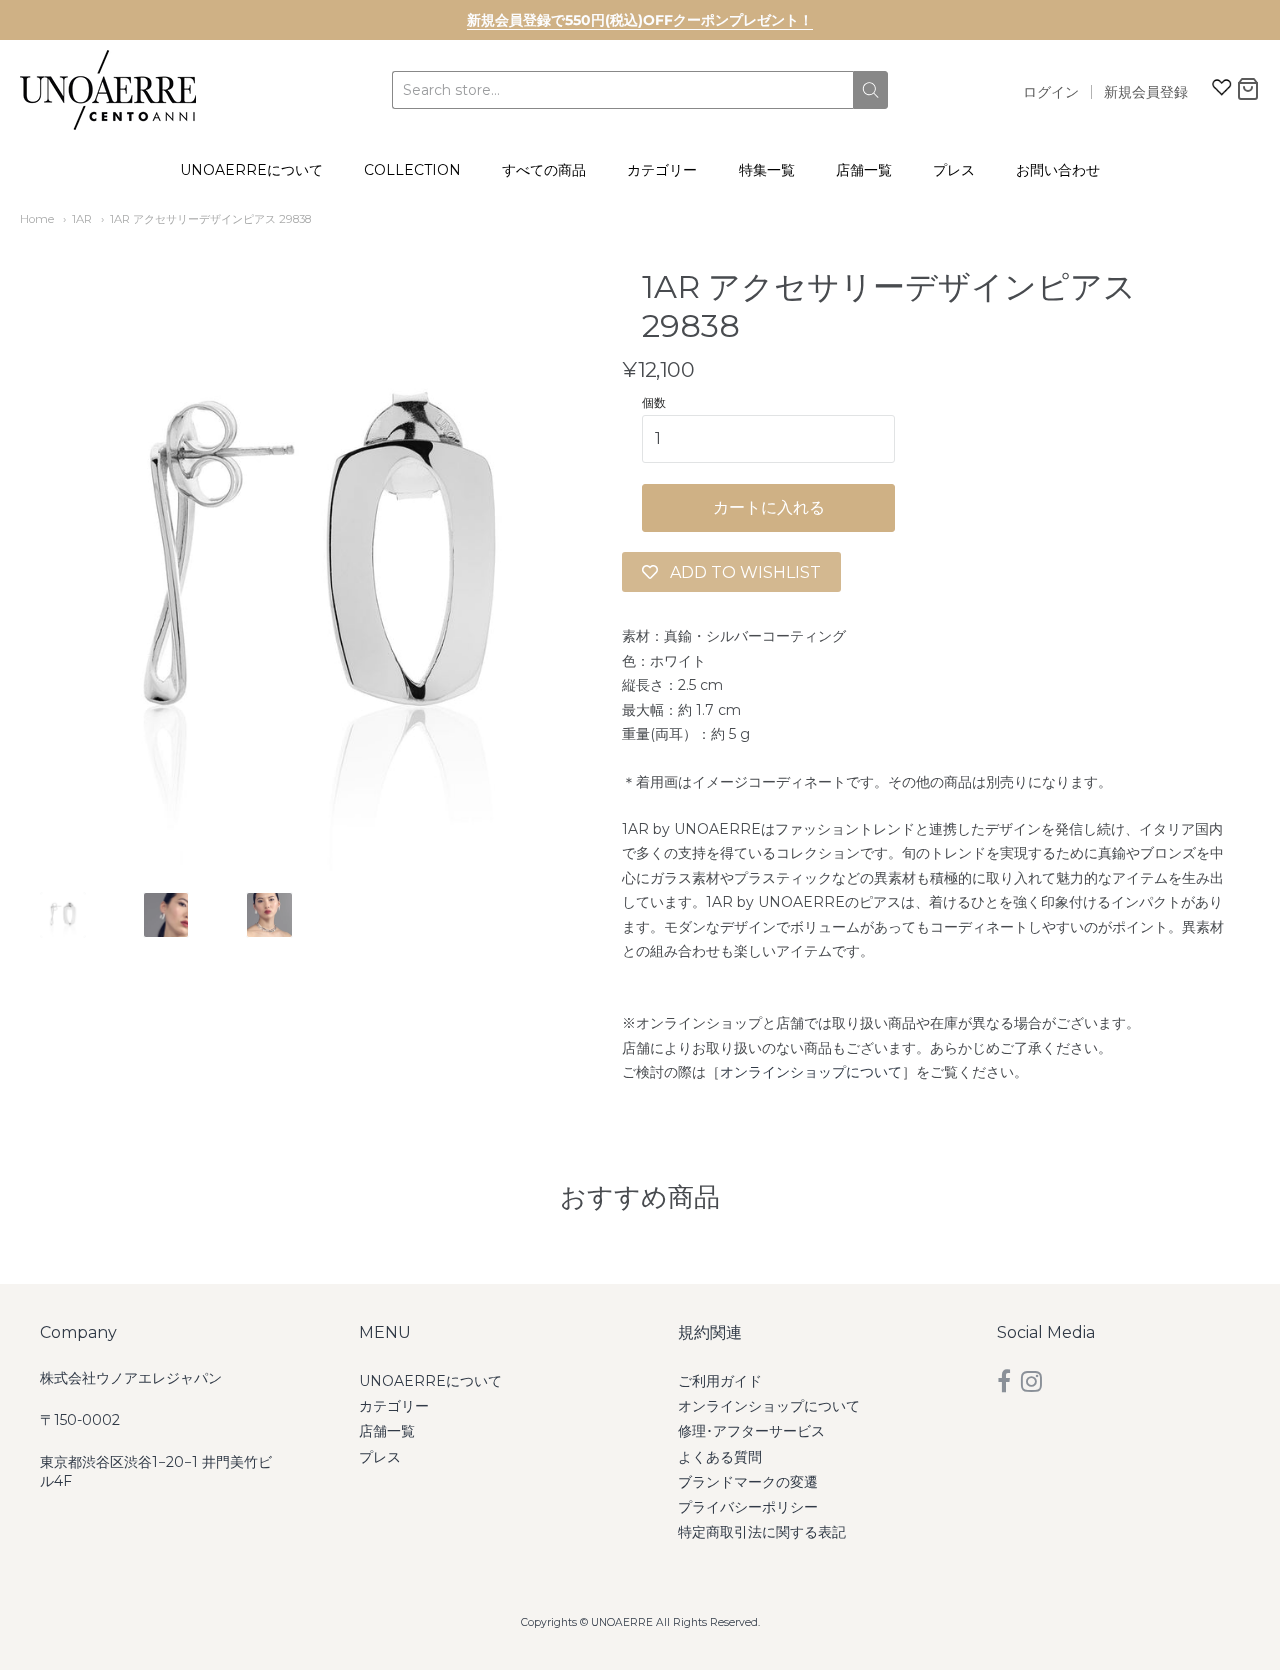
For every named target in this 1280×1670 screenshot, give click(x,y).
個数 (654, 403)
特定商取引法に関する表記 (762, 1532)
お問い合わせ (1058, 170)
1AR (82, 219)
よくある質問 (720, 1457)
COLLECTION (412, 170)
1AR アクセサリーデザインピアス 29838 (210, 219)
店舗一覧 (864, 170)
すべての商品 (544, 170)
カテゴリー (662, 170)
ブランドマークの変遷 (748, 1482)
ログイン (1051, 92)
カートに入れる (769, 507)
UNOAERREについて (251, 170)
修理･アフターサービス (751, 1431)
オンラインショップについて (811, 1072)
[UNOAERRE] (108, 90)
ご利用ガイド (720, 1381)
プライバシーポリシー (748, 1507)
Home (37, 219)
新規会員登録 (1146, 92)
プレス (954, 170)
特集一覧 (767, 170)
